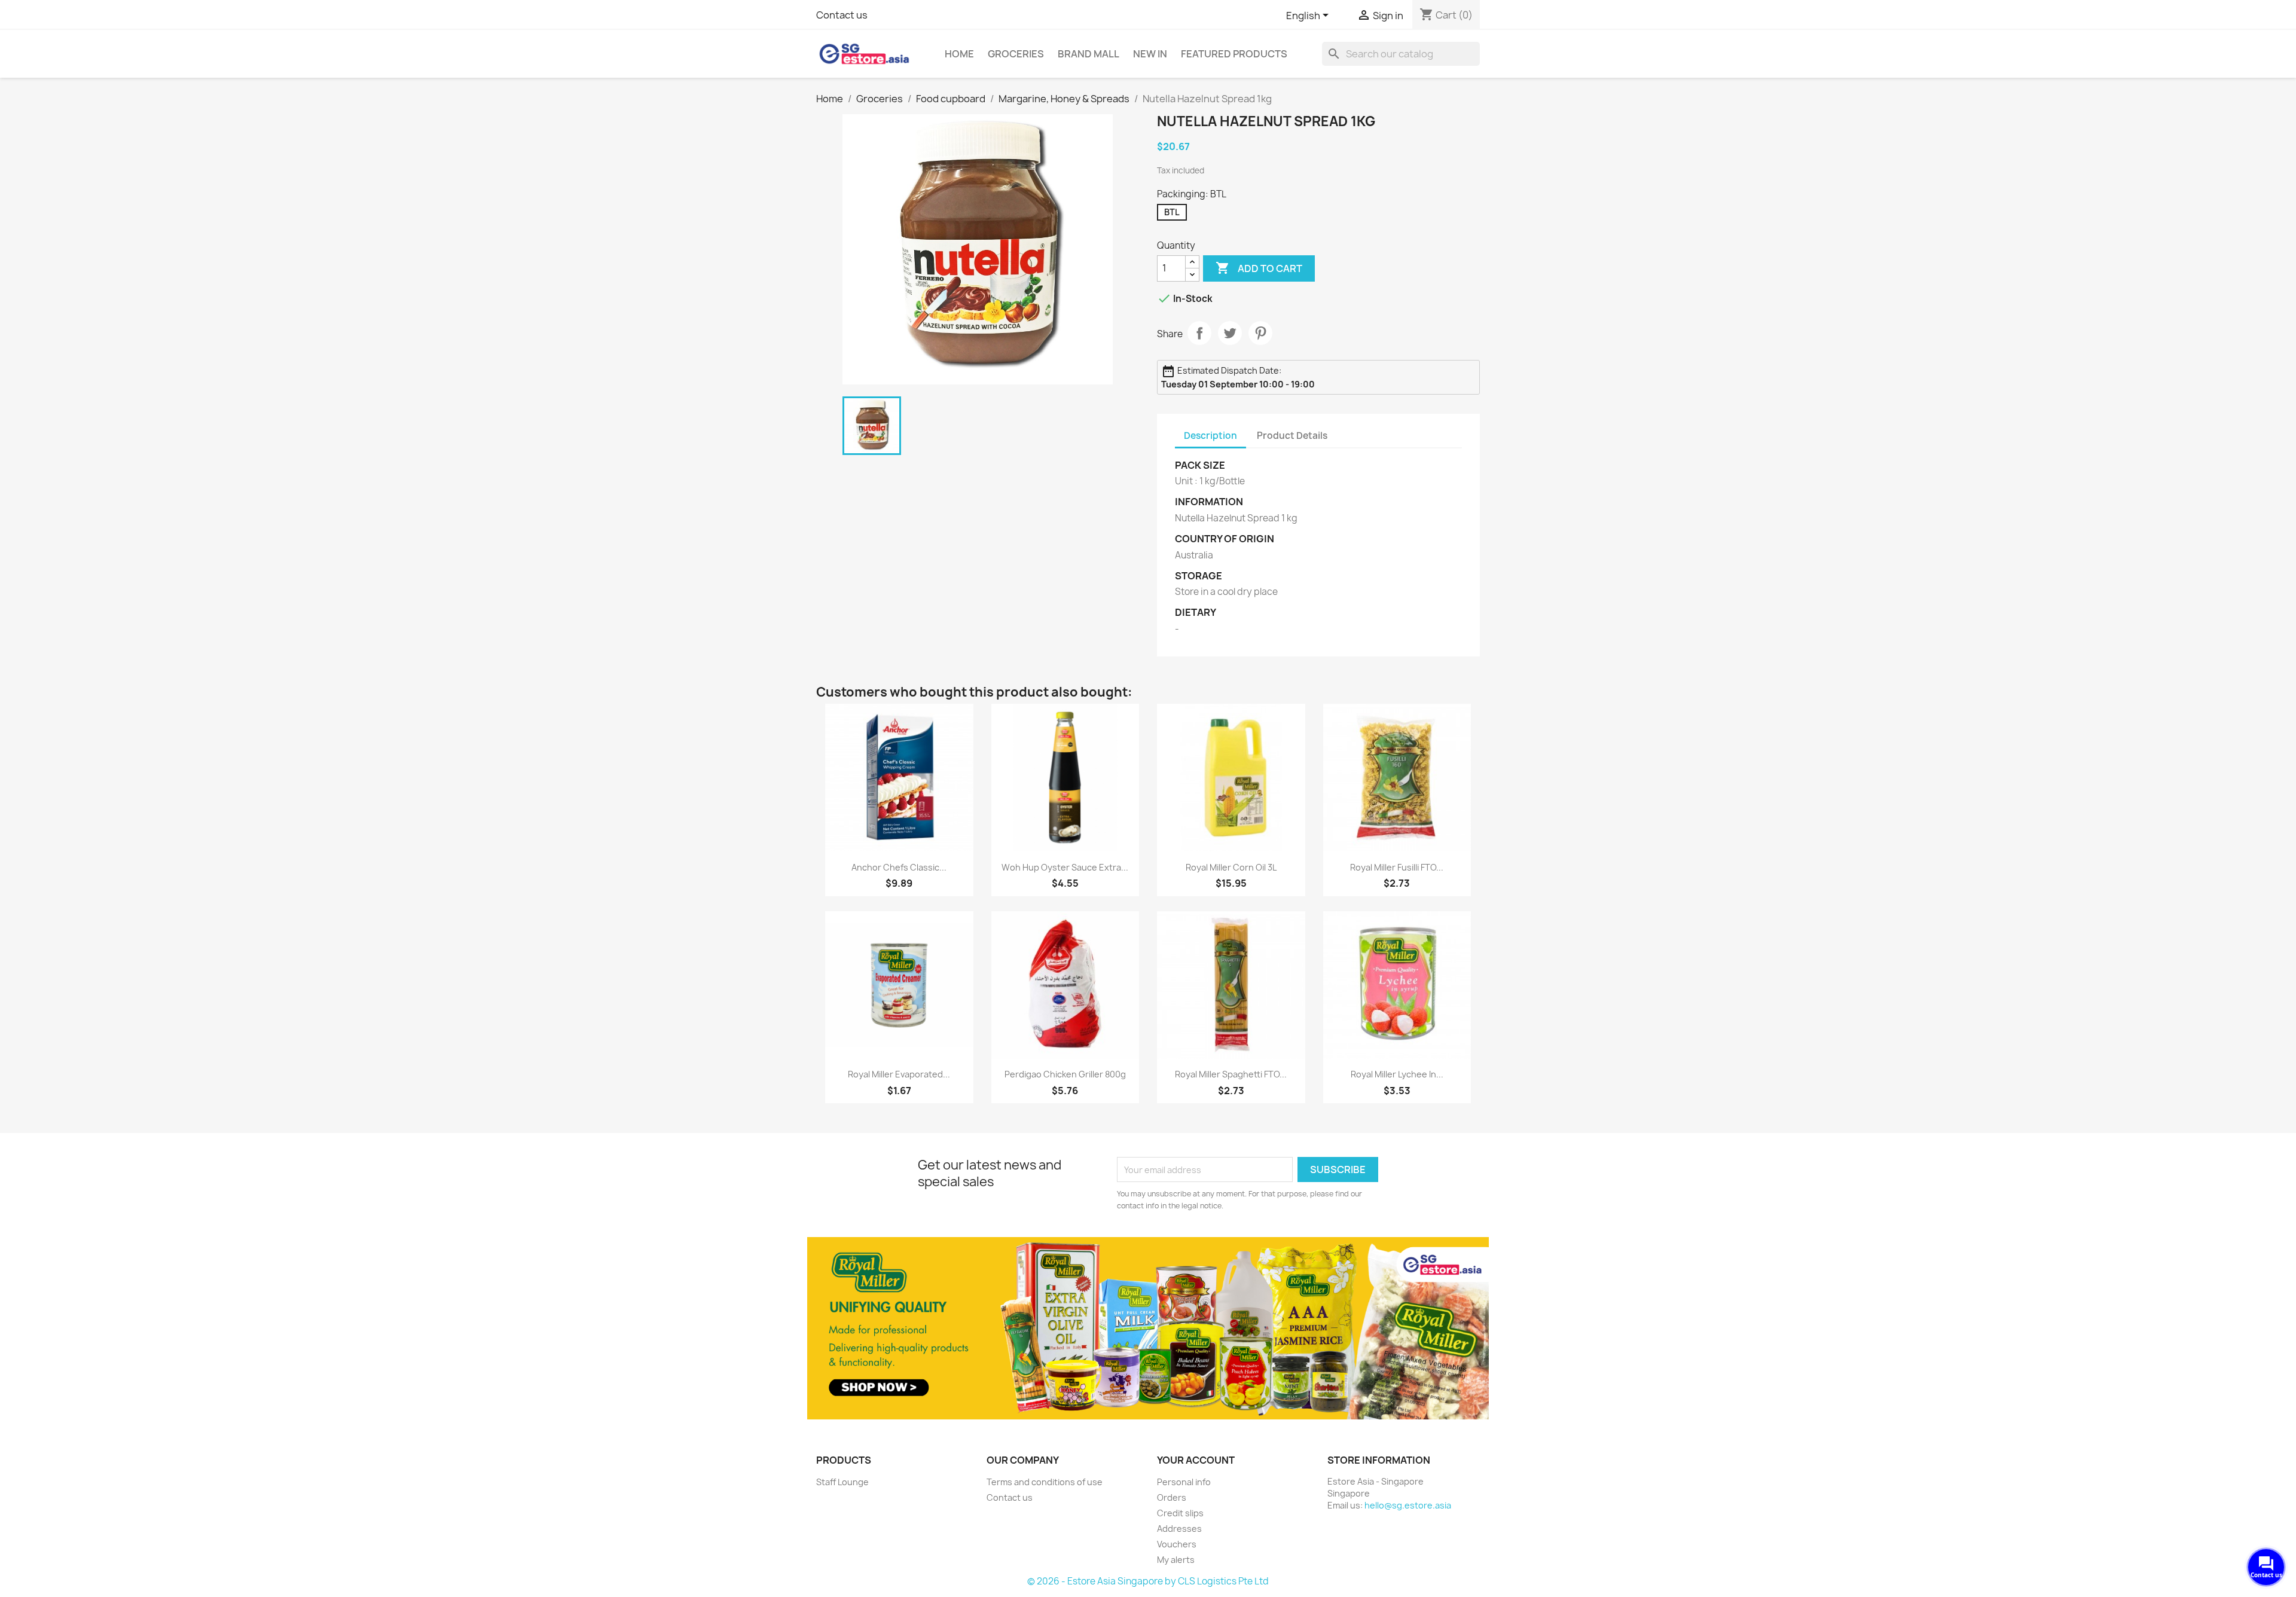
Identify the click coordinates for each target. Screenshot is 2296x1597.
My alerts (1176, 1560)
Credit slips (1180, 1513)
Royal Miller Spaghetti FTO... (1231, 1074)
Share (1199, 333)
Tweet (1230, 333)
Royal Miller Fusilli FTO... (1397, 867)
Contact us (842, 15)
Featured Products (1234, 54)
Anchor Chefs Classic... (899, 867)
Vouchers (1177, 1544)
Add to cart (1259, 268)
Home (959, 54)
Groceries (1016, 54)
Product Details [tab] (1292, 436)
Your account (1196, 1460)
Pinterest (1260, 333)
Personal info (1184, 1482)
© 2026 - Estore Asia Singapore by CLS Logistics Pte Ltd (1148, 1581)
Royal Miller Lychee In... (1397, 1074)
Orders (1172, 1497)
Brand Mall (1089, 54)
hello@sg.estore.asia (1408, 1505)
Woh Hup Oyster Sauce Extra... (1065, 867)
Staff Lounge (842, 1482)
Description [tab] (1210, 436)
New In (1150, 54)
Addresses (1179, 1529)
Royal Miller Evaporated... (899, 1074)
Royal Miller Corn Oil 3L (1231, 867)
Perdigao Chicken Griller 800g (1065, 1074)
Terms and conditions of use (1045, 1482)
